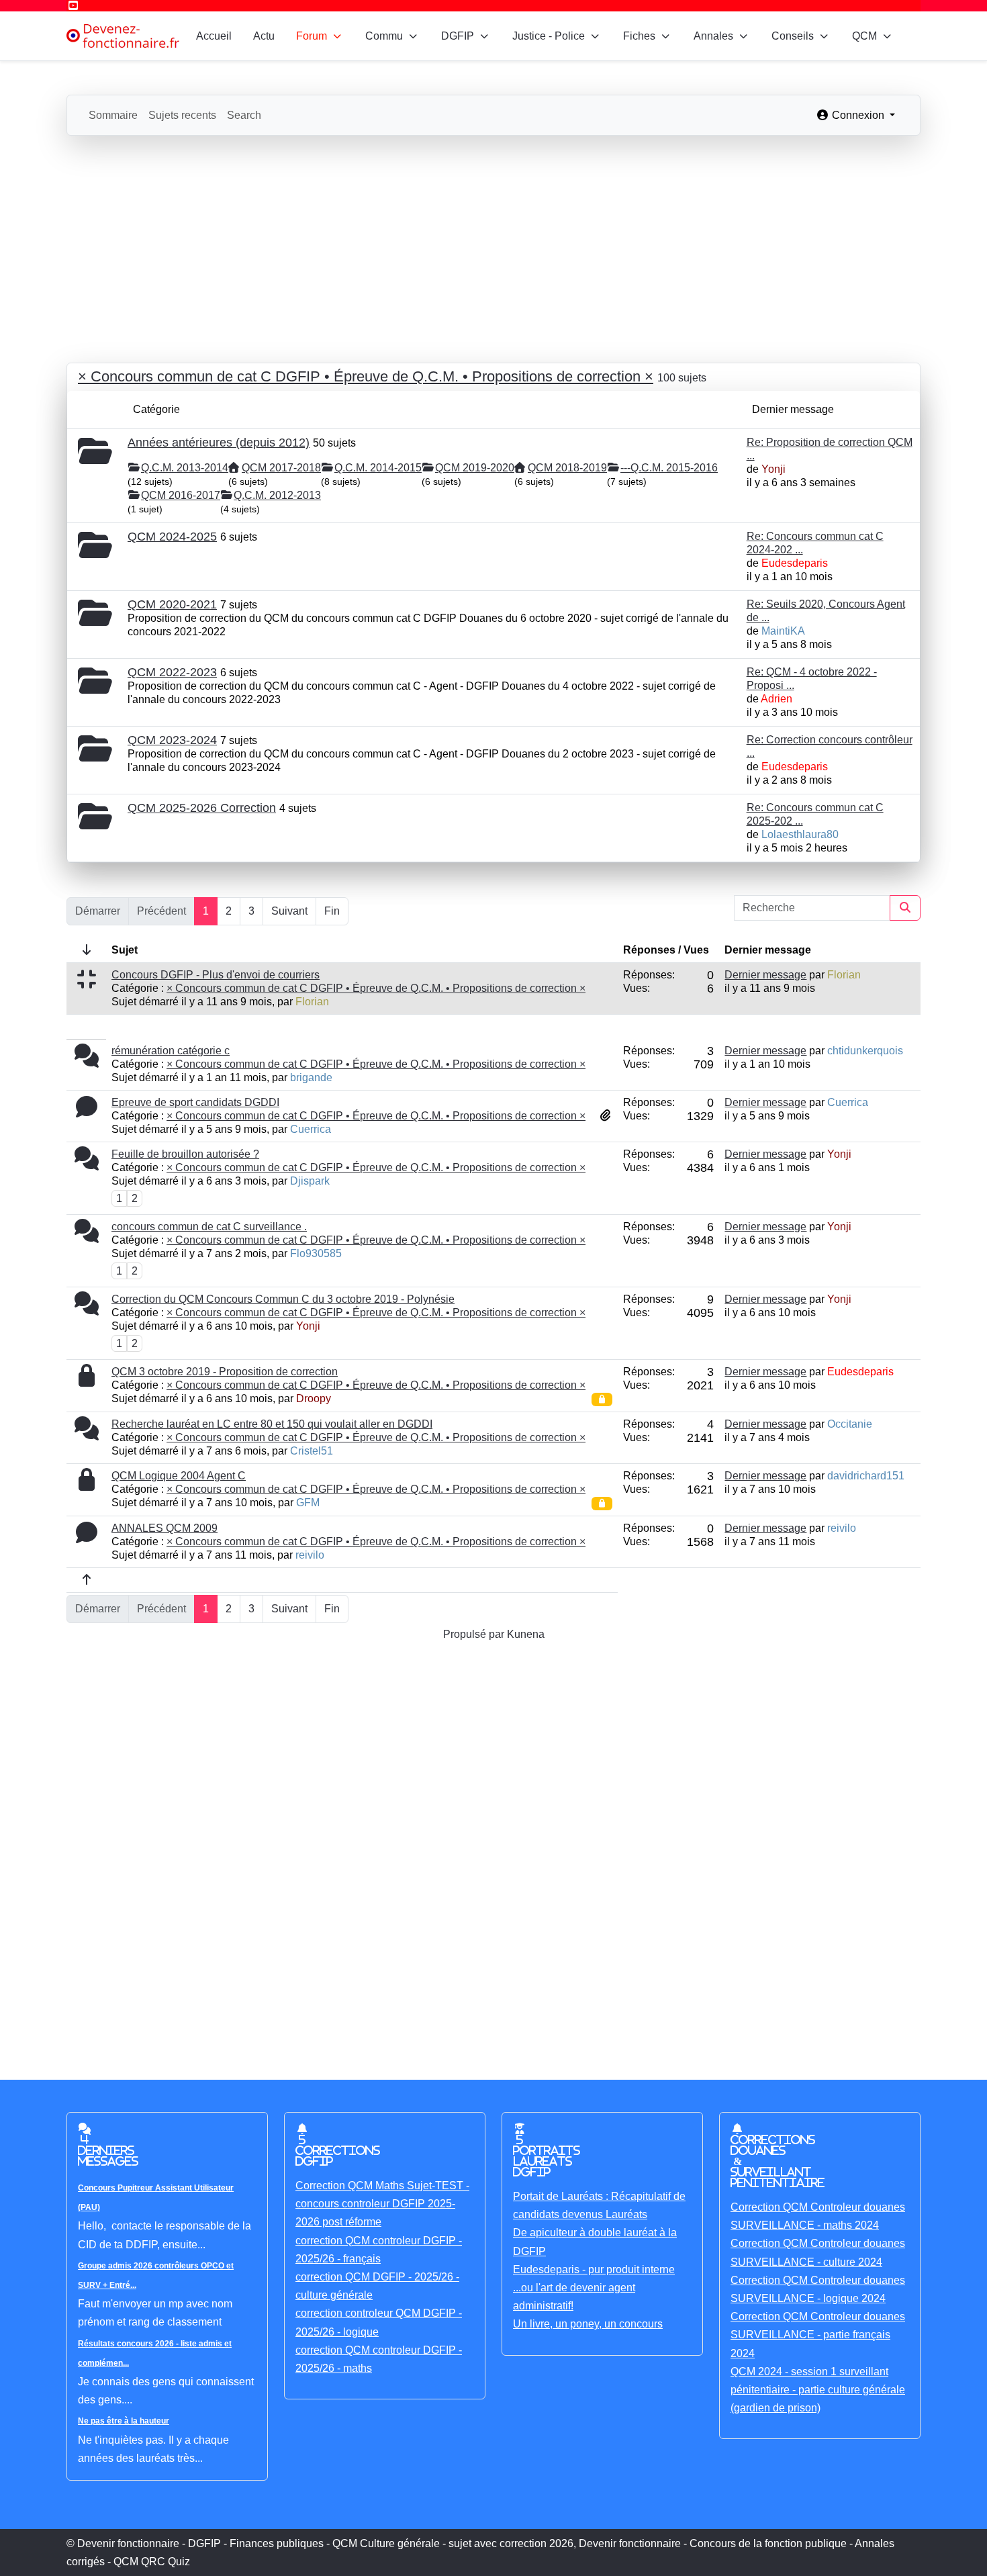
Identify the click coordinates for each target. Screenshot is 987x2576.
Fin (332, 911)
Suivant (289, 911)
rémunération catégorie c (171, 1051)
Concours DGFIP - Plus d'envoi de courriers (216, 975)
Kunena (526, 1634)
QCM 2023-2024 (172, 740)
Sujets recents (182, 115)
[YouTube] (73, 6)
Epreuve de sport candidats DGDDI (195, 1102)
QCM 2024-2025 (172, 537)
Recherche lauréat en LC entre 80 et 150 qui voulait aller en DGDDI (272, 1424)
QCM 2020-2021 (172, 604)
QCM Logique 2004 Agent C (179, 1476)
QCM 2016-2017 (181, 495)
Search (244, 115)
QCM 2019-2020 (475, 468)
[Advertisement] (493, 236)
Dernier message (765, 975)
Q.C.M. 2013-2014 (185, 468)
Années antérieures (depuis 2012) (219, 443)
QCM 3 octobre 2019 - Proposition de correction (225, 1372)
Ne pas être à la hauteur (124, 2421)
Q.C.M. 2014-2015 (378, 468)
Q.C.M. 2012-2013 (277, 495)
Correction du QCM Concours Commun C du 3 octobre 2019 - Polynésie (283, 1299)
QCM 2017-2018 (281, 468)
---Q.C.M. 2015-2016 (669, 468)
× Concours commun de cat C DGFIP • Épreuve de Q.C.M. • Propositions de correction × (366, 376)
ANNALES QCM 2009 (164, 1528)
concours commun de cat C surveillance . (209, 1227)
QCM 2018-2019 (567, 468)
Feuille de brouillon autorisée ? (185, 1154)
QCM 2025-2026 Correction (202, 808)
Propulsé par (475, 1634)
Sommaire (113, 115)
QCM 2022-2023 (172, 672)
